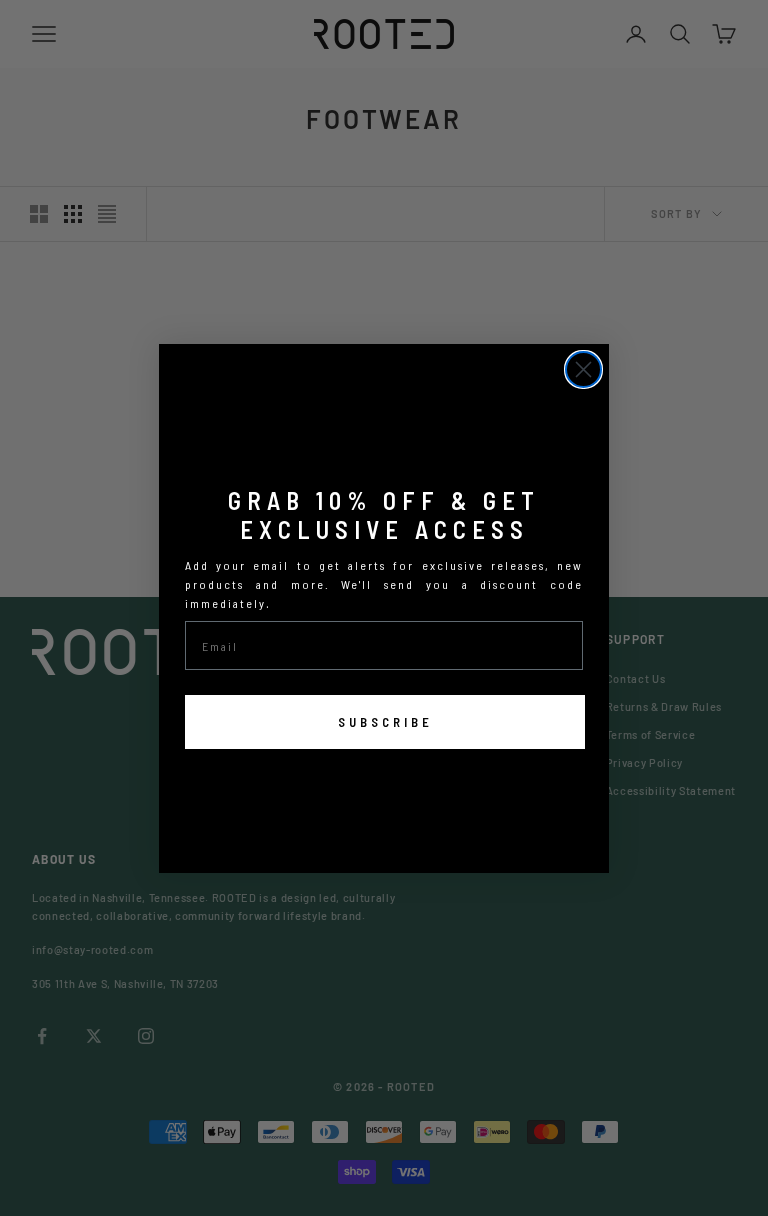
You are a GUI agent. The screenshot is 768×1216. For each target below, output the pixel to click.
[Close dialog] (583, 369)
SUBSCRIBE (385, 722)
